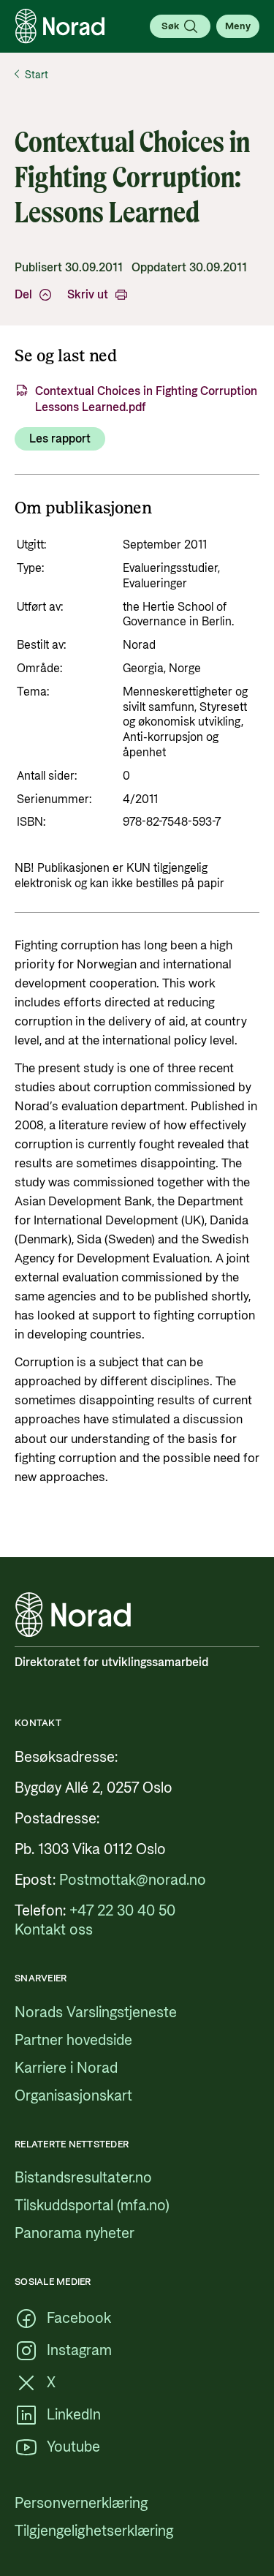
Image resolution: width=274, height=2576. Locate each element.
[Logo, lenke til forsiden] (60, 26)
